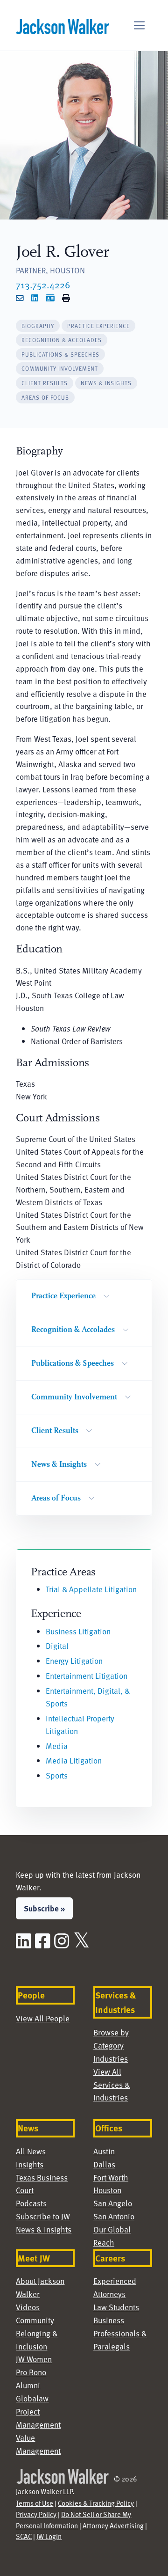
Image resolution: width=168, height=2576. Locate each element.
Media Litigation (74, 1760)
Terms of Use (35, 2503)
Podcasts (31, 2203)
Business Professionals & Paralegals (120, 2333)
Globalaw (32, 2398)
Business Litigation (78, 1631)
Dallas (104, 2164)
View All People (43, 2018)
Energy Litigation (74, 1661)
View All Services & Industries (112, 2085)
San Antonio (114, 2216)
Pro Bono (31, 2372)
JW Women (34, 2359)
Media (57, 1746)
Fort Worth (111, 2177)
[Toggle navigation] (139, 26)
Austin (104, 2151)
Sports (57, 1775)
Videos (28, 2307)
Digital (57, 1646)
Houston (107, 2190)
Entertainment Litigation (87, 1676)
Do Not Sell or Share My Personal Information (73, 2520)
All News (31, 2151)
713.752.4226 (43, 285)
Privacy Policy (36, 2514)
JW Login (49, 2536)
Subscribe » (44, 1908)
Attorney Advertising (113, 2525)
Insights (30, 2164)
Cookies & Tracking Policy (96, 2503)
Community (35, 2320)
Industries (111, 2059)
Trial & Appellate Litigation (91, 1589)
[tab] (38, 326)
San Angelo (113, 2203)
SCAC (24, 2536)
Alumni (28, 2385)
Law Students (116, 2307)
